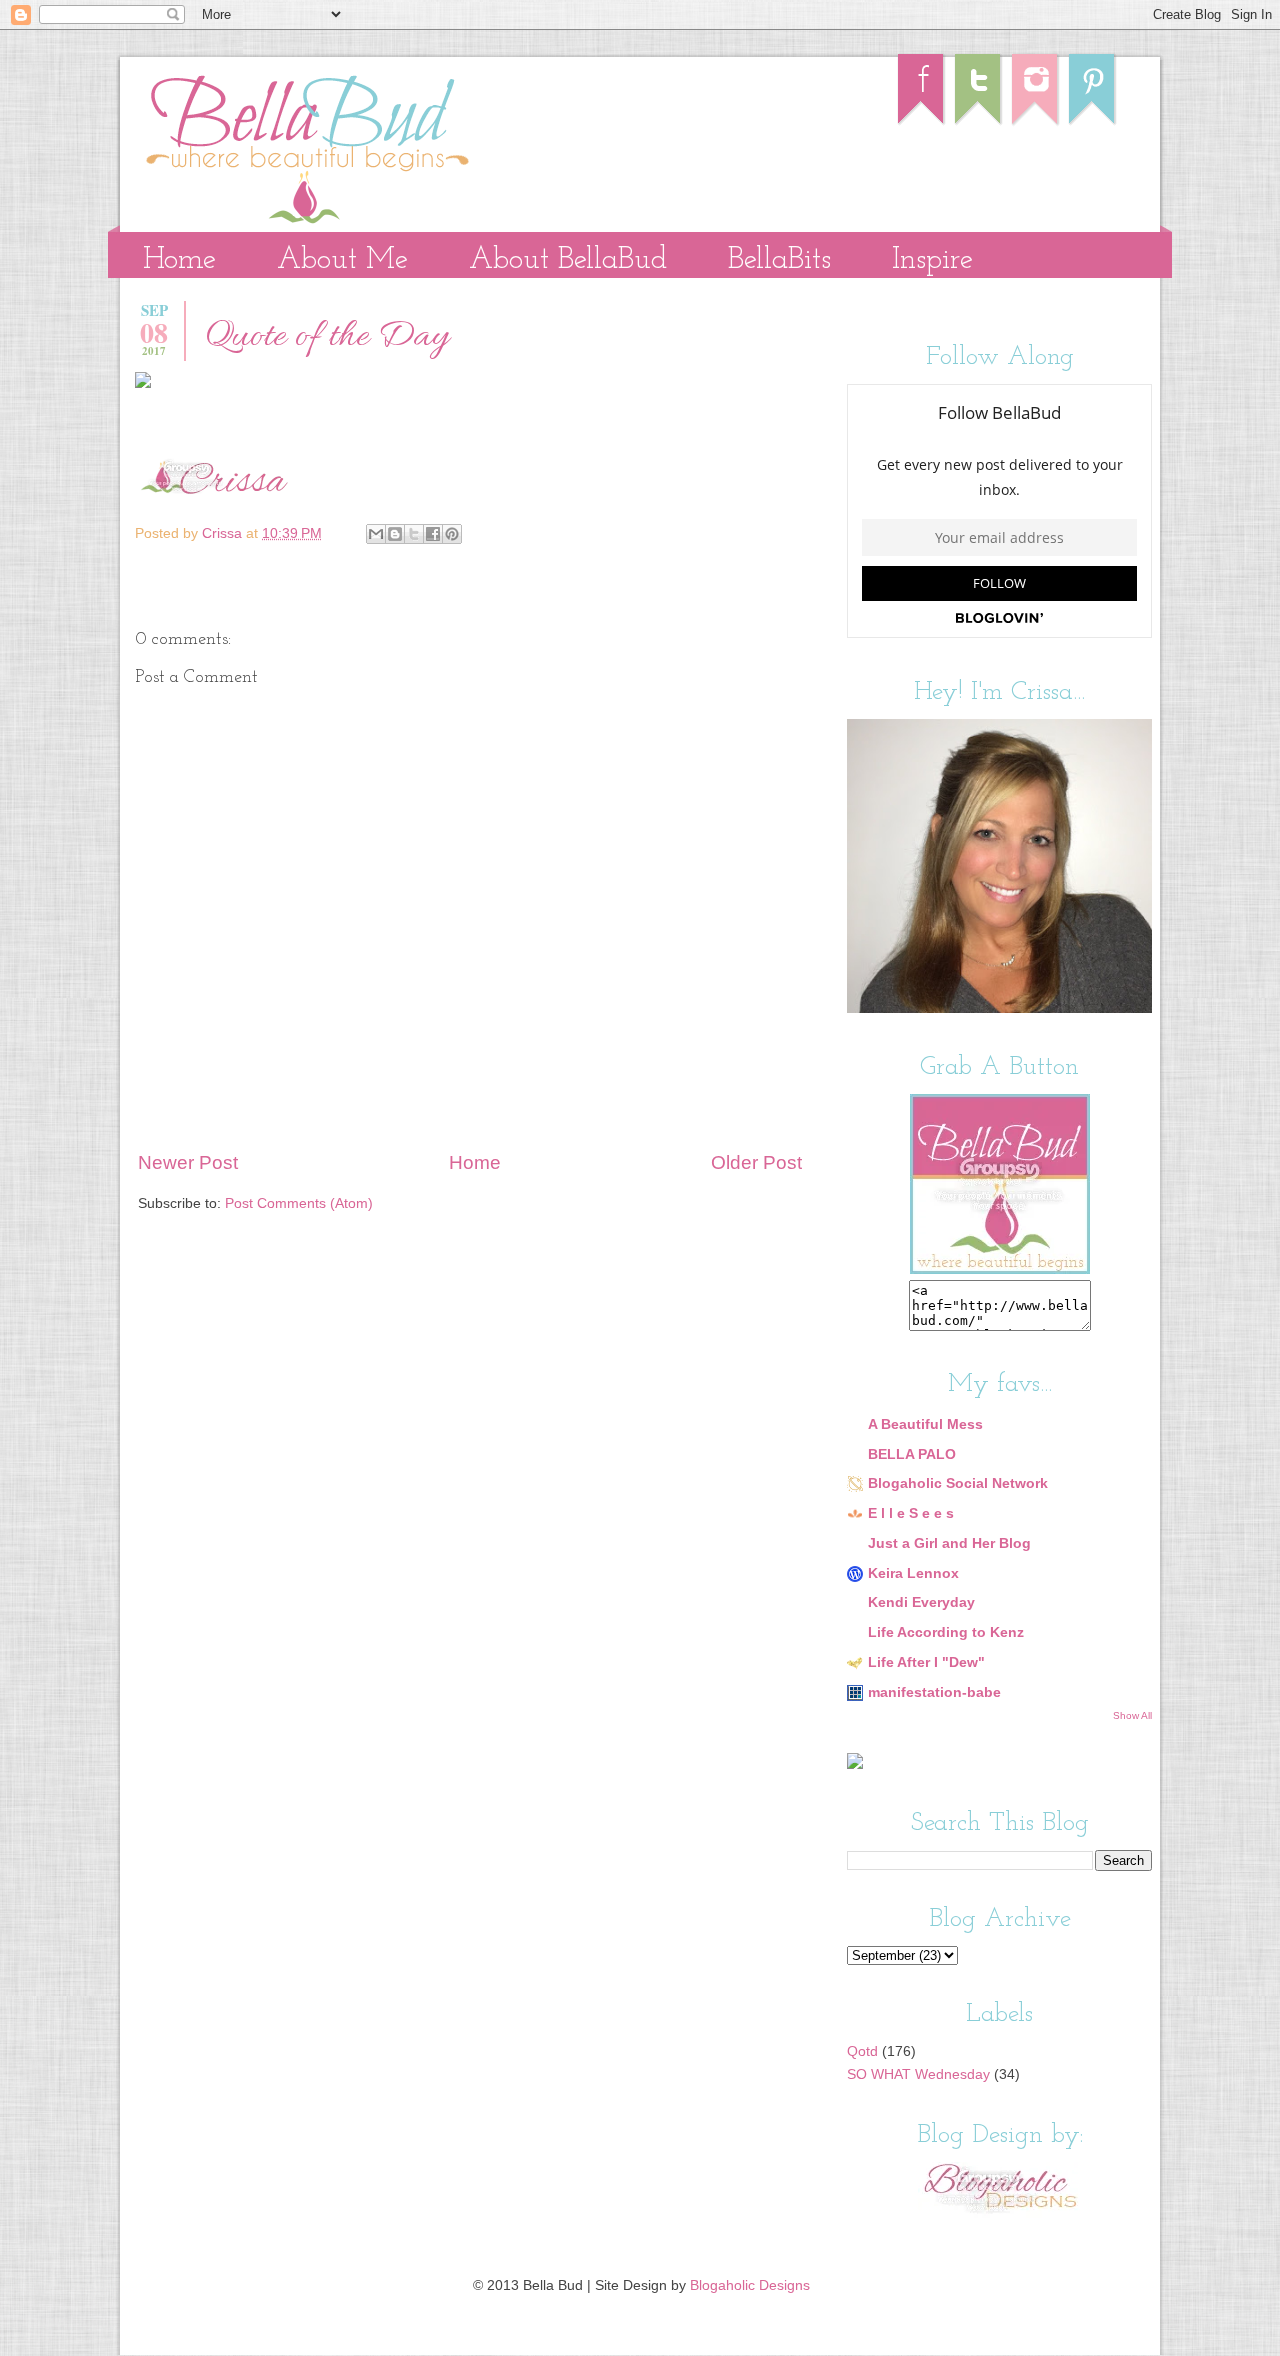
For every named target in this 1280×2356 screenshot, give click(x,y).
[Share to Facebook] (433, 534)
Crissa (224, 533)
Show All (1132, 1715)
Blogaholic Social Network (958, 1483)
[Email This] (376, 534)
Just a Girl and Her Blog (949, 1543)
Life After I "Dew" (926, 1662)
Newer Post (188, 1162)
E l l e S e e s (911, 1513)
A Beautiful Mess (925, 1424)
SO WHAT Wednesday (918, 2074)
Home (179, 260)
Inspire (932, 260)
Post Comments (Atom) (299, 1203)
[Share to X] (414, 534)
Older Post (756, 1162)
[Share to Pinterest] (452, 534)
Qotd (862, 2051)
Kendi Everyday (921, 1602)
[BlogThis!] (395, 534)
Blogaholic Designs (750, 2285)
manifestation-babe (934, 1692)
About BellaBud (568, 260)
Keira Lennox (913, 1573)
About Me (342, 260)
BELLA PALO (912, 1454)
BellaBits (779, 260)
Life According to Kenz (946, 1632)
